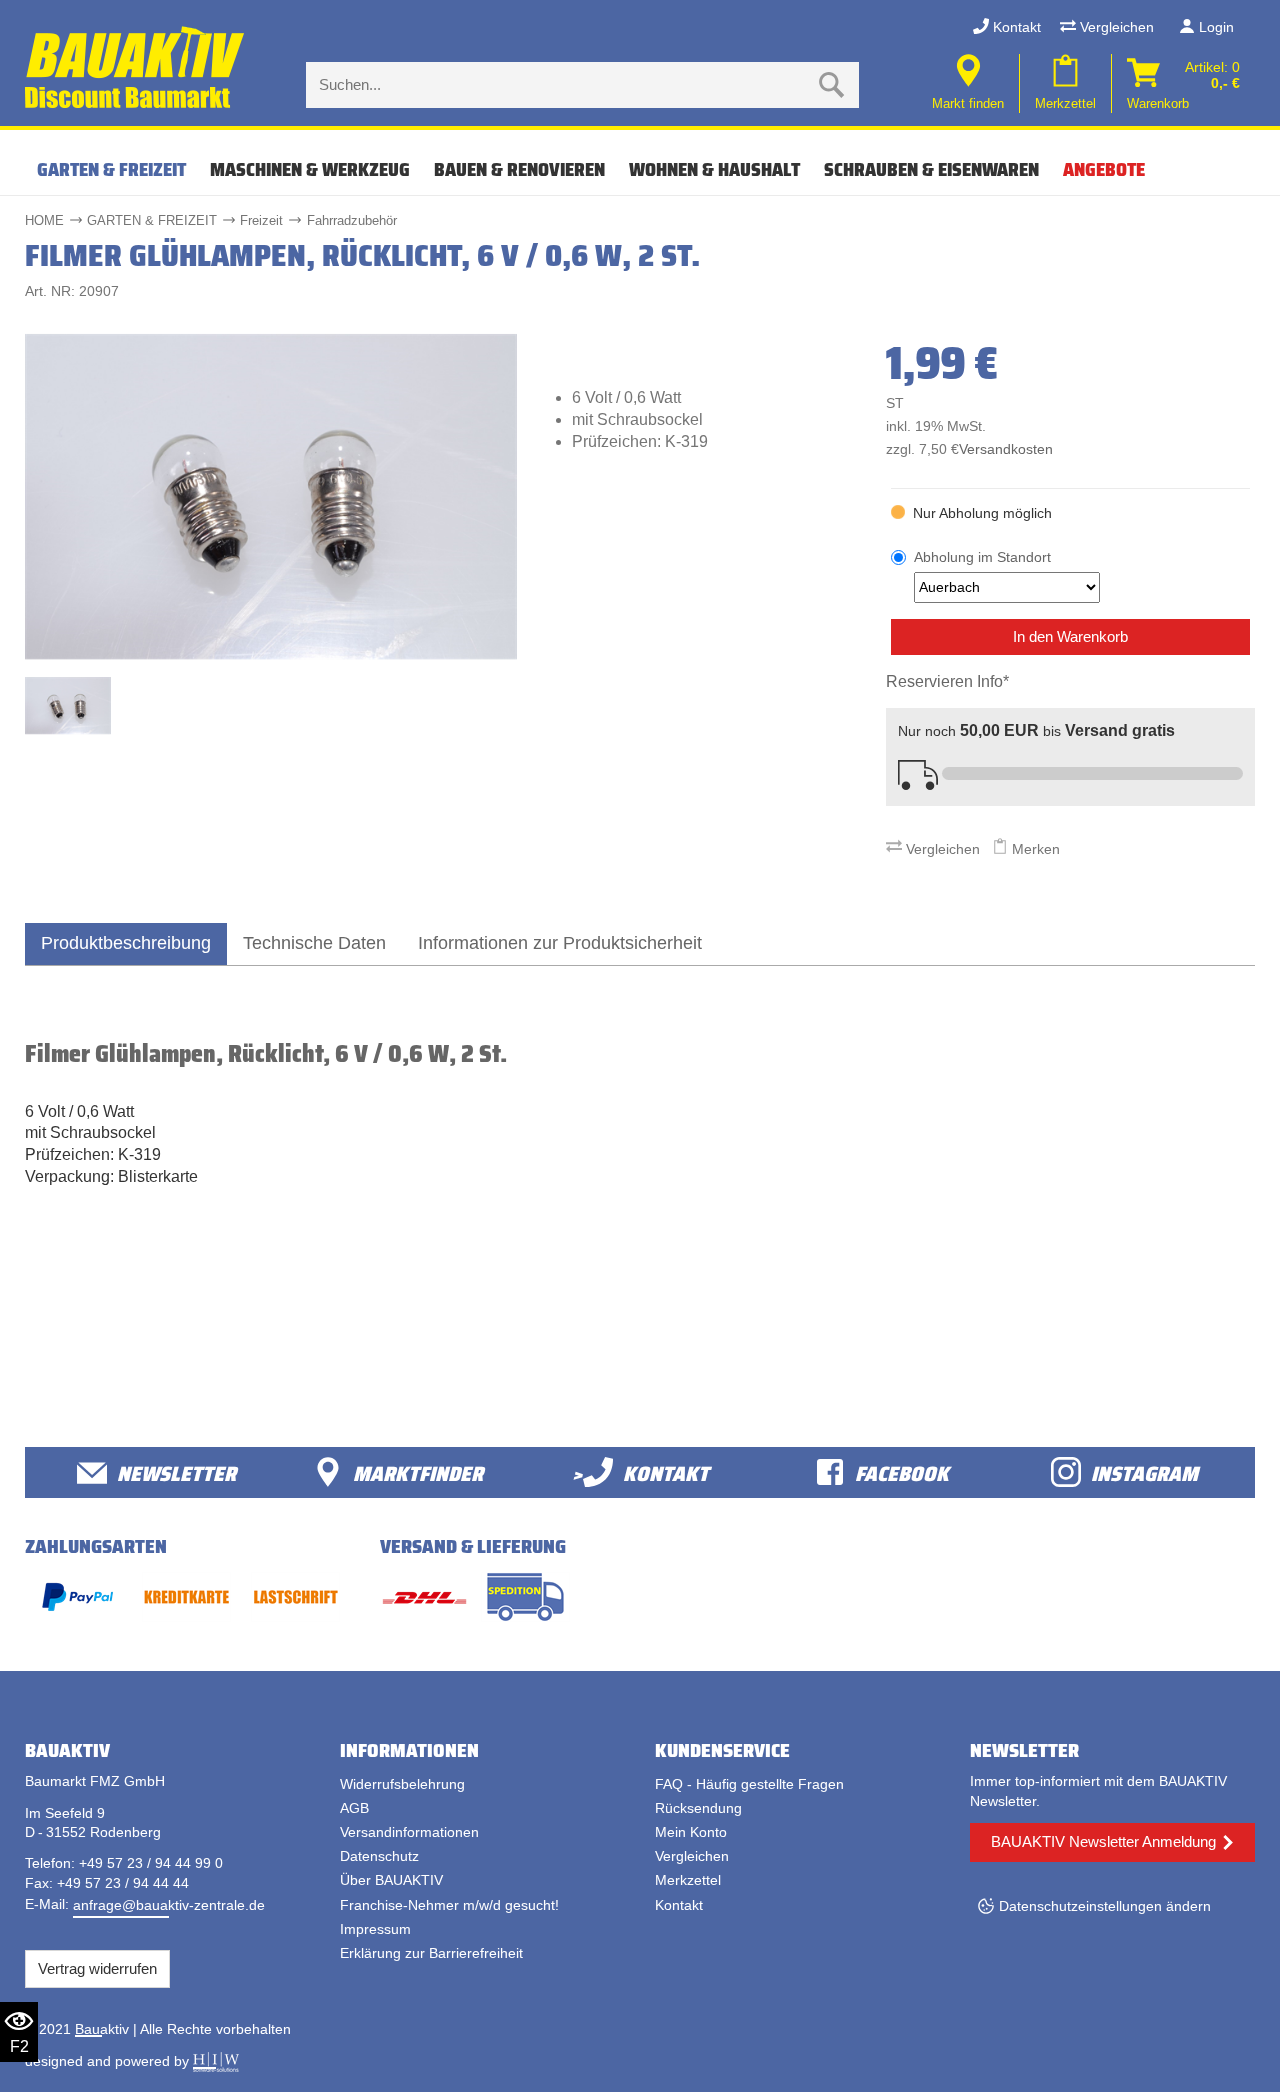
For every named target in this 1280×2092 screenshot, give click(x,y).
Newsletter (176, 1472)
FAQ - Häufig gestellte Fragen (749, 1784)
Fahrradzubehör (352, 220)
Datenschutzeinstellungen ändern (1105, 1906)
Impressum (375, 1929)
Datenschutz (379, 1856)
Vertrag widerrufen (97, 1968)
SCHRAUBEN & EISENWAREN (931, 169)
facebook (902, 1472)
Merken (1034, 849)
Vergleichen (1115, 27)
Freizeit (261, 220)
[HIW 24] (216, 2061)
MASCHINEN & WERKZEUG (310, 169)
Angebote (1104, 169)
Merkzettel (688, 1880)
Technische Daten (314, 942)
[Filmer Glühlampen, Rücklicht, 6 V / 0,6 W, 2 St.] (271, 495)
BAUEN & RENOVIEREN (519, 169)
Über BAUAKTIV (391, 1880)
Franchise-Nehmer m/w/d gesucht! (449, 1905)
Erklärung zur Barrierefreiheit (431, 1953)
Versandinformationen (409, 1832)
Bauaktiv (102, 2029)
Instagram (1144, 1472)
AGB (354, 1808)
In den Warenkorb (1070, 636)
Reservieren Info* (947, 681)
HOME (44, 220)
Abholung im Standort (982, 557)
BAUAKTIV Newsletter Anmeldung (1103, 1841)
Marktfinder (418, 1472)
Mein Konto (691, 1832)
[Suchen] (832, 85)
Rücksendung (698, 1808)
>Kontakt (640, 1472)
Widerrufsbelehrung (402, 1784)
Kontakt (1015, 27)
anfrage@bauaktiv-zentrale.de (169, 1905)
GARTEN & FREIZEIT (111, 169)
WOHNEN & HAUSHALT (714, 169)
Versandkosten (1006, 449)
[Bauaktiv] (136, 68)
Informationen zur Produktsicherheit (560, 942)
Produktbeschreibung (126, 942)
